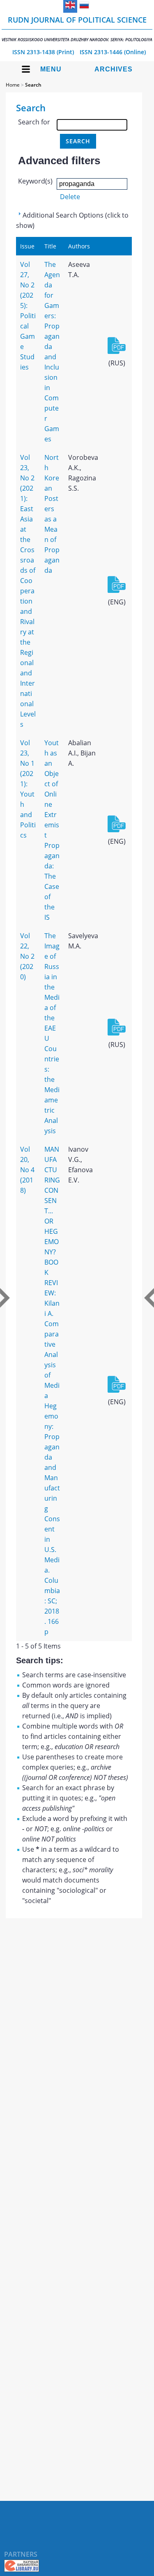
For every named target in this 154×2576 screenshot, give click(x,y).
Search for (34, 122)
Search (33, 85)
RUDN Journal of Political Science (77, 29)
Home (13, 85)
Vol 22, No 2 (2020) (27, 956)
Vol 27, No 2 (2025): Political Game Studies (28, 316)
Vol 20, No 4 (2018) (27, 1170)
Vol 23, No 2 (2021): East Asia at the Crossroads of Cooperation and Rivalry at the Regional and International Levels (28, 591)
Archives (114, 69)
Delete (70, 197)
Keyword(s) (35, 181)
